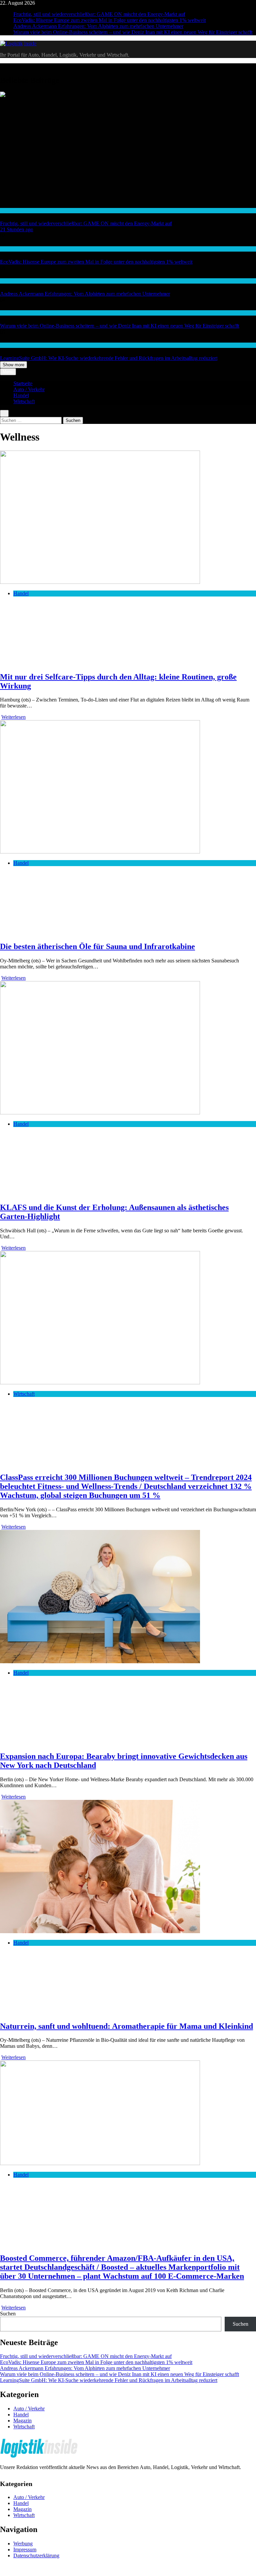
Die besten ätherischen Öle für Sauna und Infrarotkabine (97, 946)
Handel (7, 210)
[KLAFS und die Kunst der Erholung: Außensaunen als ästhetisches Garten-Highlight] (100, 1113)
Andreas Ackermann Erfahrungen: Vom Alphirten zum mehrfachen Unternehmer (98, 26)
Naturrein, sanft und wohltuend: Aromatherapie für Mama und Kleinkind (126, 2026)
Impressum (25, 2550)
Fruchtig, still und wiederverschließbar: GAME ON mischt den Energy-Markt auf (99, 14)
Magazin (22, 2421)
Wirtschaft (10, 281)
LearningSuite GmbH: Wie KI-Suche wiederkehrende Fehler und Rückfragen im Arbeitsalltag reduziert (109, 358)
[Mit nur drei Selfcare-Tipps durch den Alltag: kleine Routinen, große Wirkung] (100, 582)
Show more (13, 365)
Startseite (23, 383)
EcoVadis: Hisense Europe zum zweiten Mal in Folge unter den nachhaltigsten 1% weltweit (109, 20)
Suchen (8, 2314)
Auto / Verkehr (29, 389)
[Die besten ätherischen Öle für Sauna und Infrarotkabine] (100, 852)
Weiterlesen (13, 717)
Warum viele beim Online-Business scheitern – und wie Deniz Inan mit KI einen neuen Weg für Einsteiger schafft (133, 32)
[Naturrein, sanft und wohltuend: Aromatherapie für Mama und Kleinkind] (100, 1931)
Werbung (23, 2544)
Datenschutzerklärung (36, 2556)
